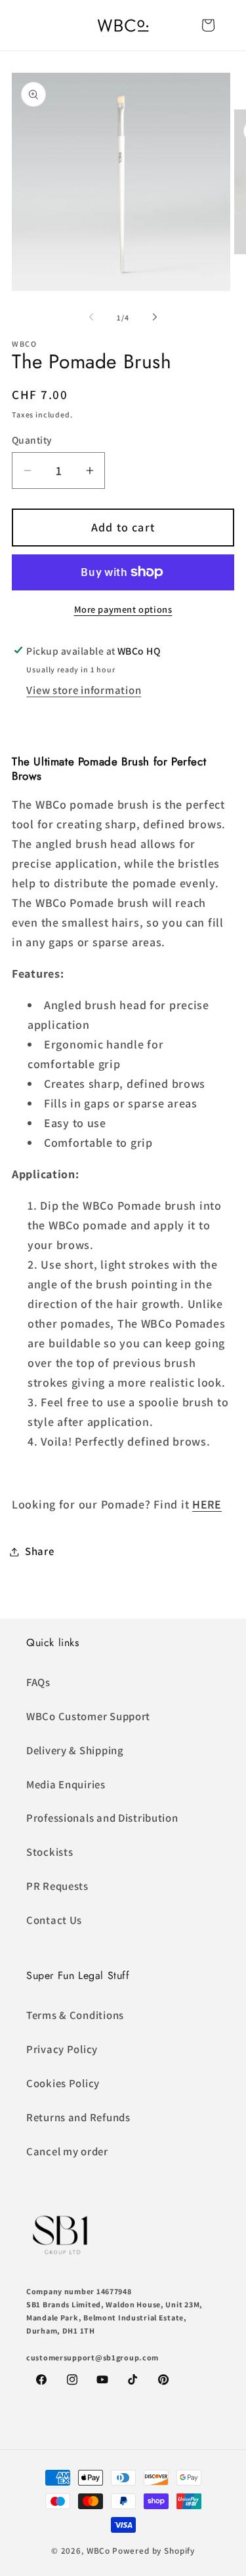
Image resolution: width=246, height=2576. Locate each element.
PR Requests (57, 1886)
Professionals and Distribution (102, 1818)
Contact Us (54, 1920)
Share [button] (40, 1551)
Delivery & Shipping (75, 1750)
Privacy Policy (62, 2049)
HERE (207, 1504)
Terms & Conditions (75, 2015)
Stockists (50, 1852)
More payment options (123, 609)
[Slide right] (155, 317)
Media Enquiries (66, 1784)
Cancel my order (67, 2151)
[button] (208, 25)
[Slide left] (91, 317)
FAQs (38, 1682)
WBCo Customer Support (88, 1716)
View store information (84, 690)
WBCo (98, 2551)
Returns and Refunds (78, 2117)
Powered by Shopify (154, 2551)
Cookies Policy (63, 2083)
